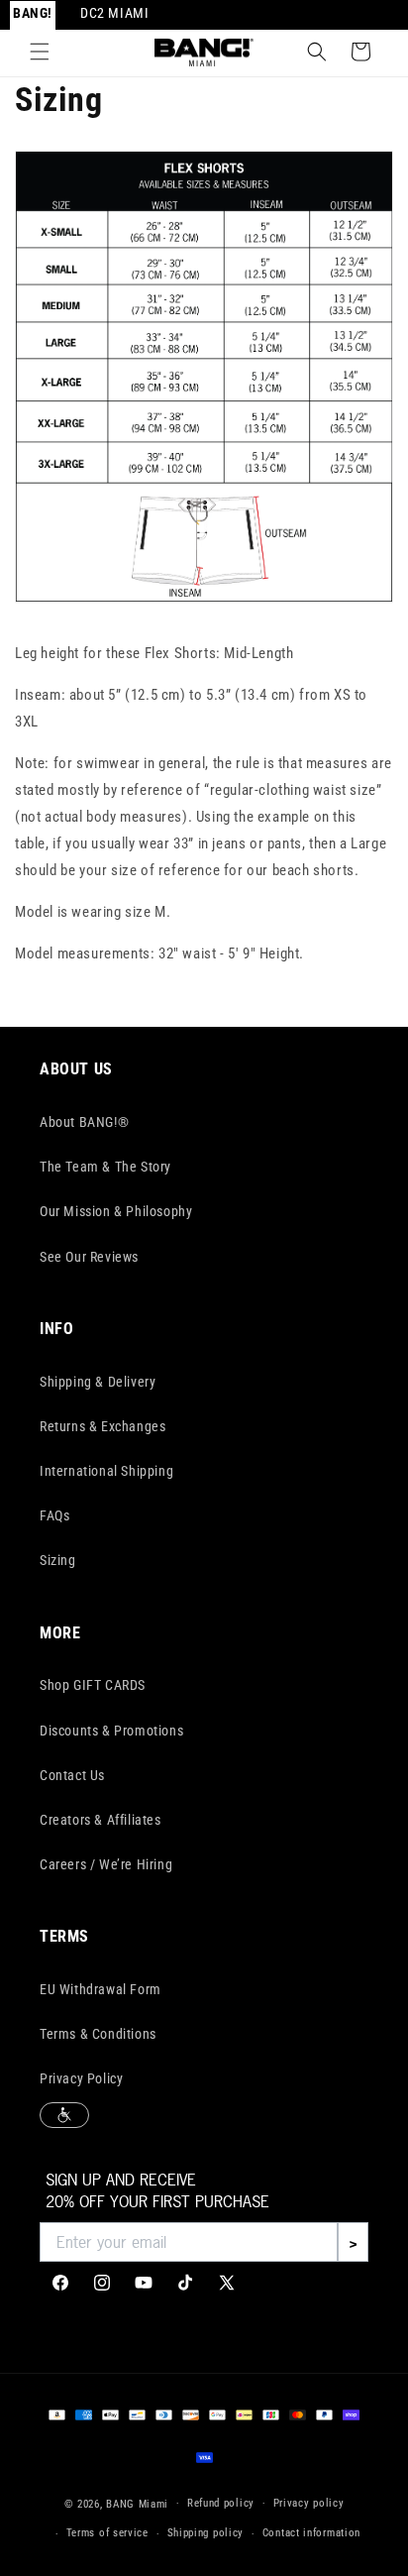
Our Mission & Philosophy (116, 1211)
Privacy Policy (81, 2078)
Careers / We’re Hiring (106, 1864)
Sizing (58, 1560)
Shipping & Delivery (98, 1382)
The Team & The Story (105, 1167)
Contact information (311, 2533)
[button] (40, 52)
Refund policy (221, 2503)
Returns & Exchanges (102, 1426)
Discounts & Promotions (111, 1731)
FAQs (54, 1515)
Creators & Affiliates (101, 1820)
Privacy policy (309, 2503)
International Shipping (106, 1471)
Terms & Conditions (98, 2034)
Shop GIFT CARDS (93, 1685)
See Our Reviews (89, 1257)
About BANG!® (84, 1122)
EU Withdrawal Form (101, 1989)
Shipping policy (206, 2533)
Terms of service (107, 2533)
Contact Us (72, 1775)
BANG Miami (137, 2503)
